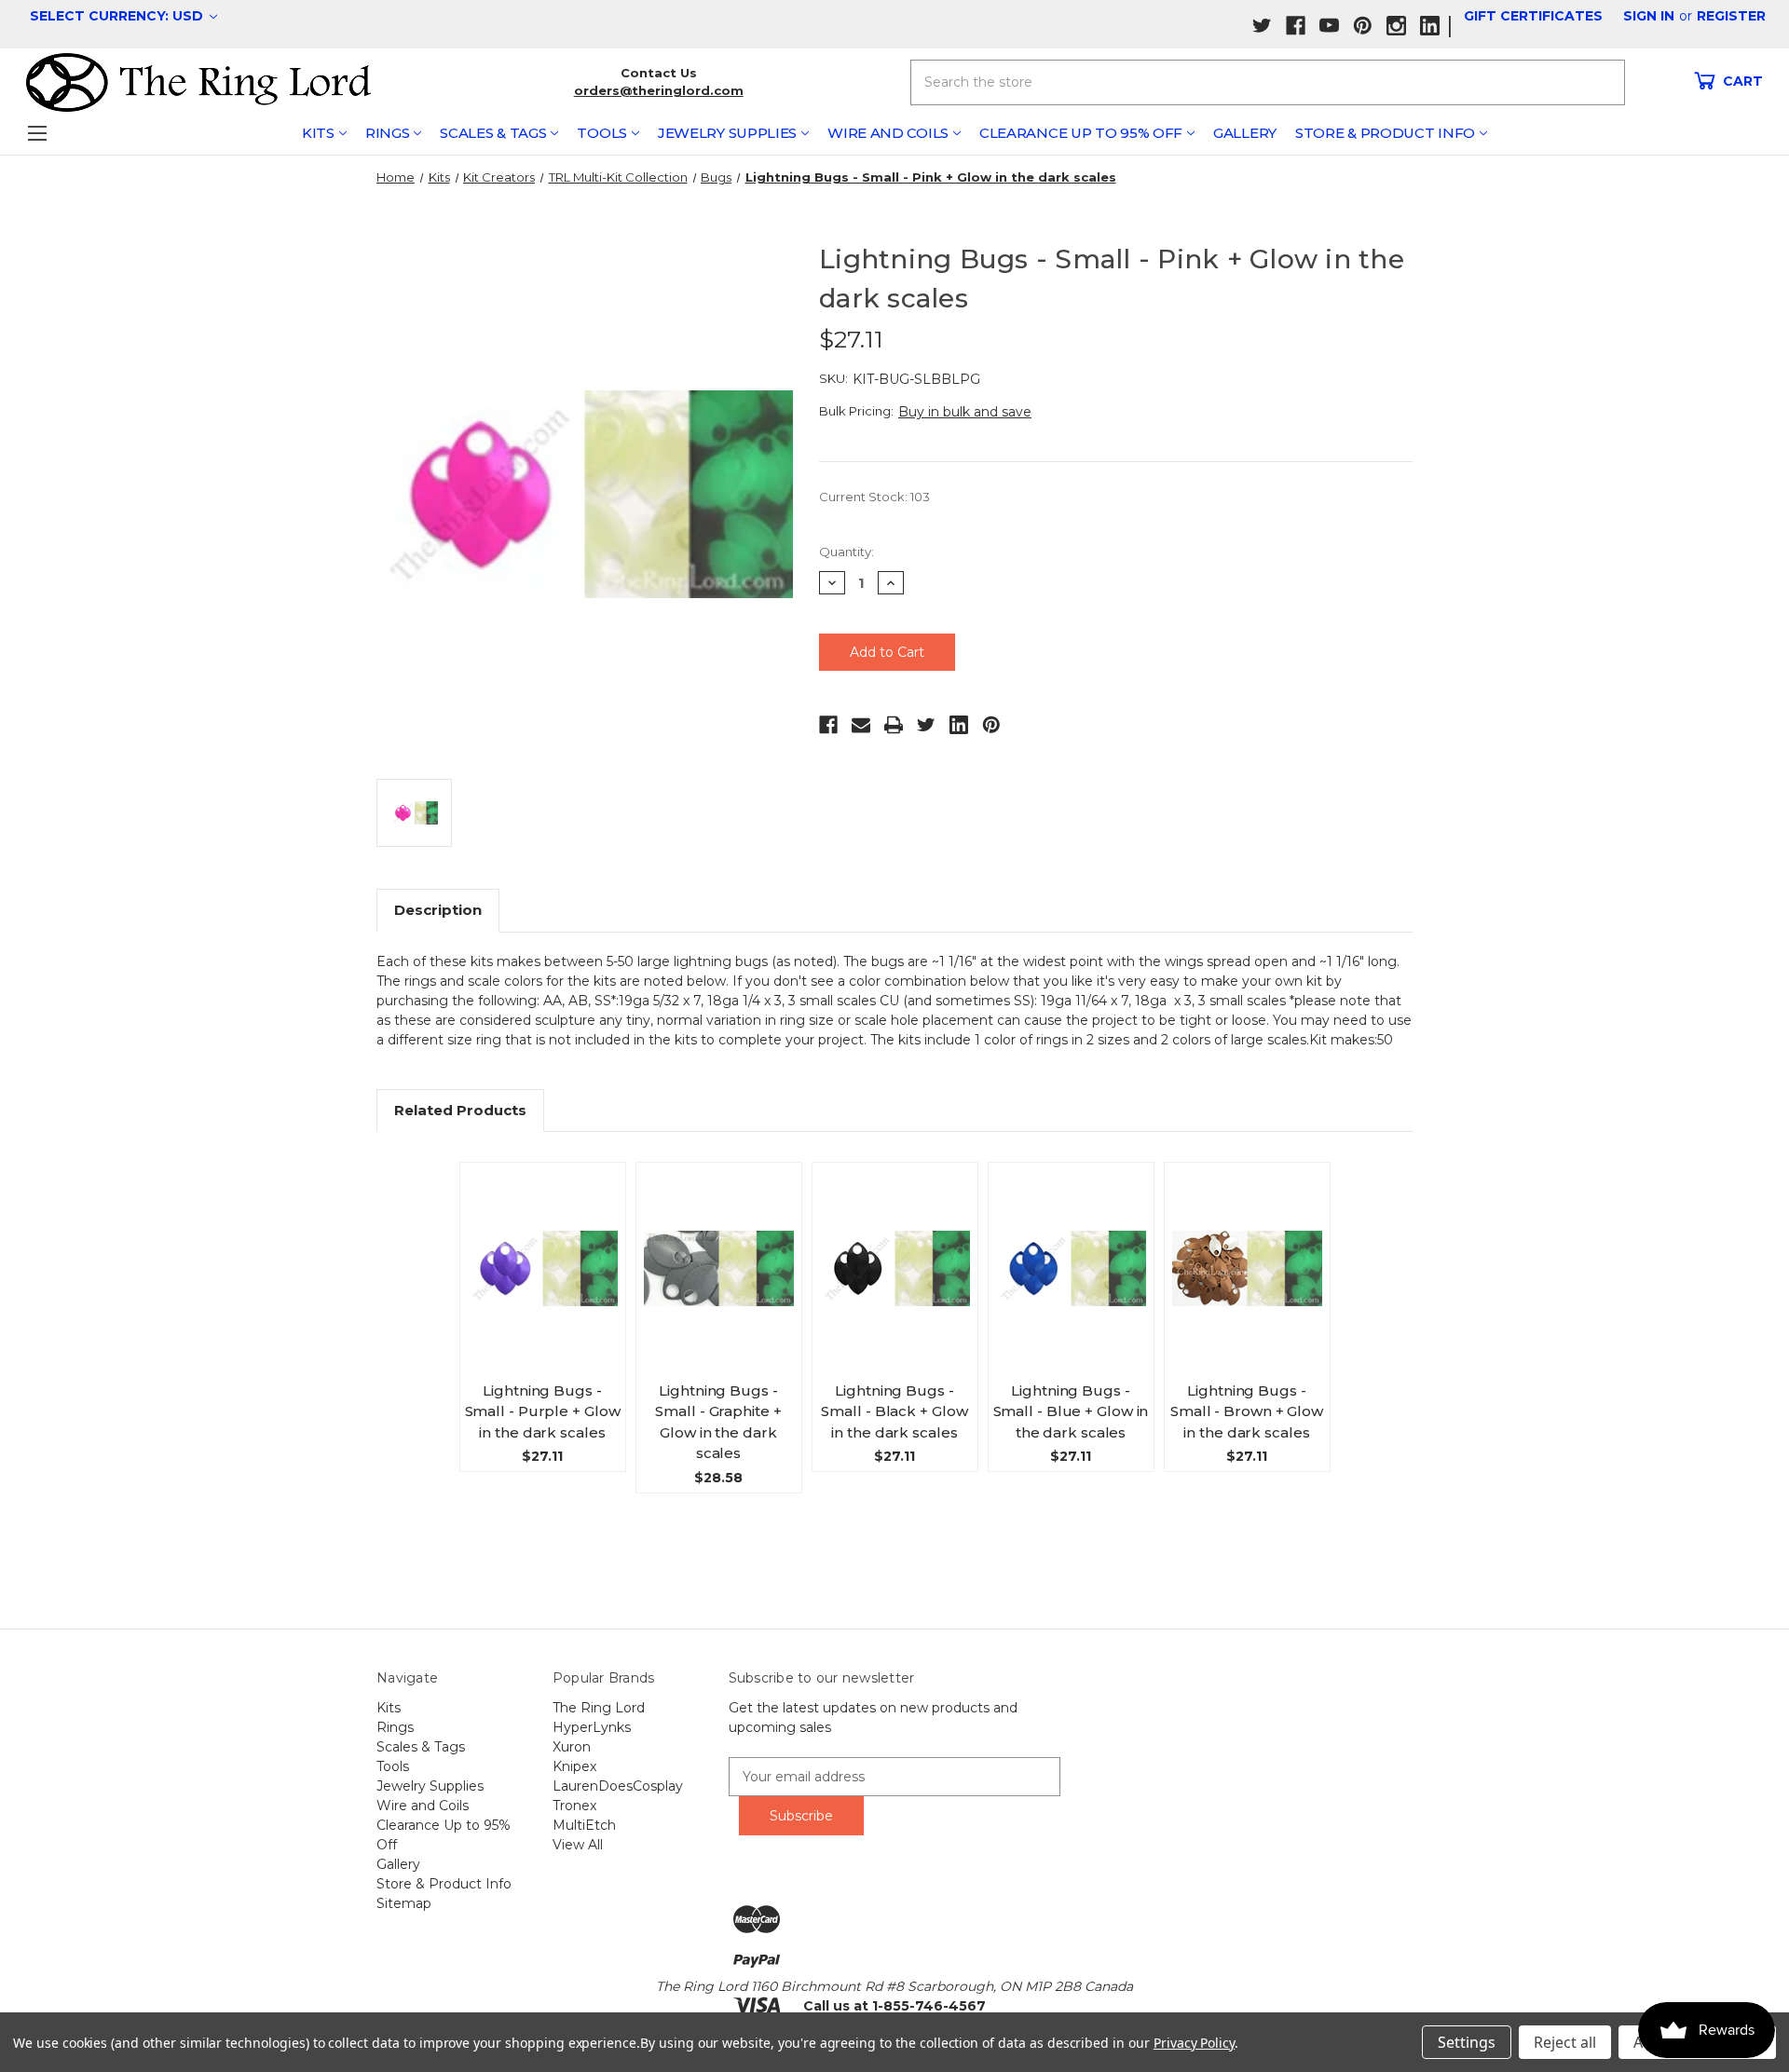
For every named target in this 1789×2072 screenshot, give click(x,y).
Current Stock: (874, 497)
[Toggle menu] (37, 133)
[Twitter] (926, 725)
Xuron (572, 1747)
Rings (388, 133)
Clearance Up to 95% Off (1081, 133)
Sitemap (404, 1903)
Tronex (574, 1806)
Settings (1467, 2042)
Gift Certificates (1533, 16)
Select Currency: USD (118, 16)
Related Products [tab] (460, 1110)
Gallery (1245, 133)
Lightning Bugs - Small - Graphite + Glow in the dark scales (718, 1422)
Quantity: (847, 552)
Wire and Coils (888, 133)
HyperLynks (592, 1727)
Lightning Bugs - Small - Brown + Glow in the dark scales (1247, 1411)
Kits (318, 133)
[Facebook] (828, 725)
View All (578, 1845)
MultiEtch (584, 1825)
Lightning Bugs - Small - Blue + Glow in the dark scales (1071, 1411)
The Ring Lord (599, 1708)
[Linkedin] (959, 725)
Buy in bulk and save (965, 412)
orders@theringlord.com (659, 90)
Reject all (1565, 2042)
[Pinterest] (991, 725)
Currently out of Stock (1247, 1285)
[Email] (861, 725)
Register (1731, 16)
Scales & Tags (493, 133)
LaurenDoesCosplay (618, 1786)
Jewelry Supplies (727, 133)
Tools (602, 133)
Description (438, 910)
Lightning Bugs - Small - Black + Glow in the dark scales (894, 1411)
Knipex (574, 1766)
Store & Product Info (1385, 133)
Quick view (550, 1251)
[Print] (894, 725)
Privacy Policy (1194, 2043)
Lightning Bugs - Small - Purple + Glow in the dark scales (543, 1411)
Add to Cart (550, 1286)
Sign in (1649, 16)
